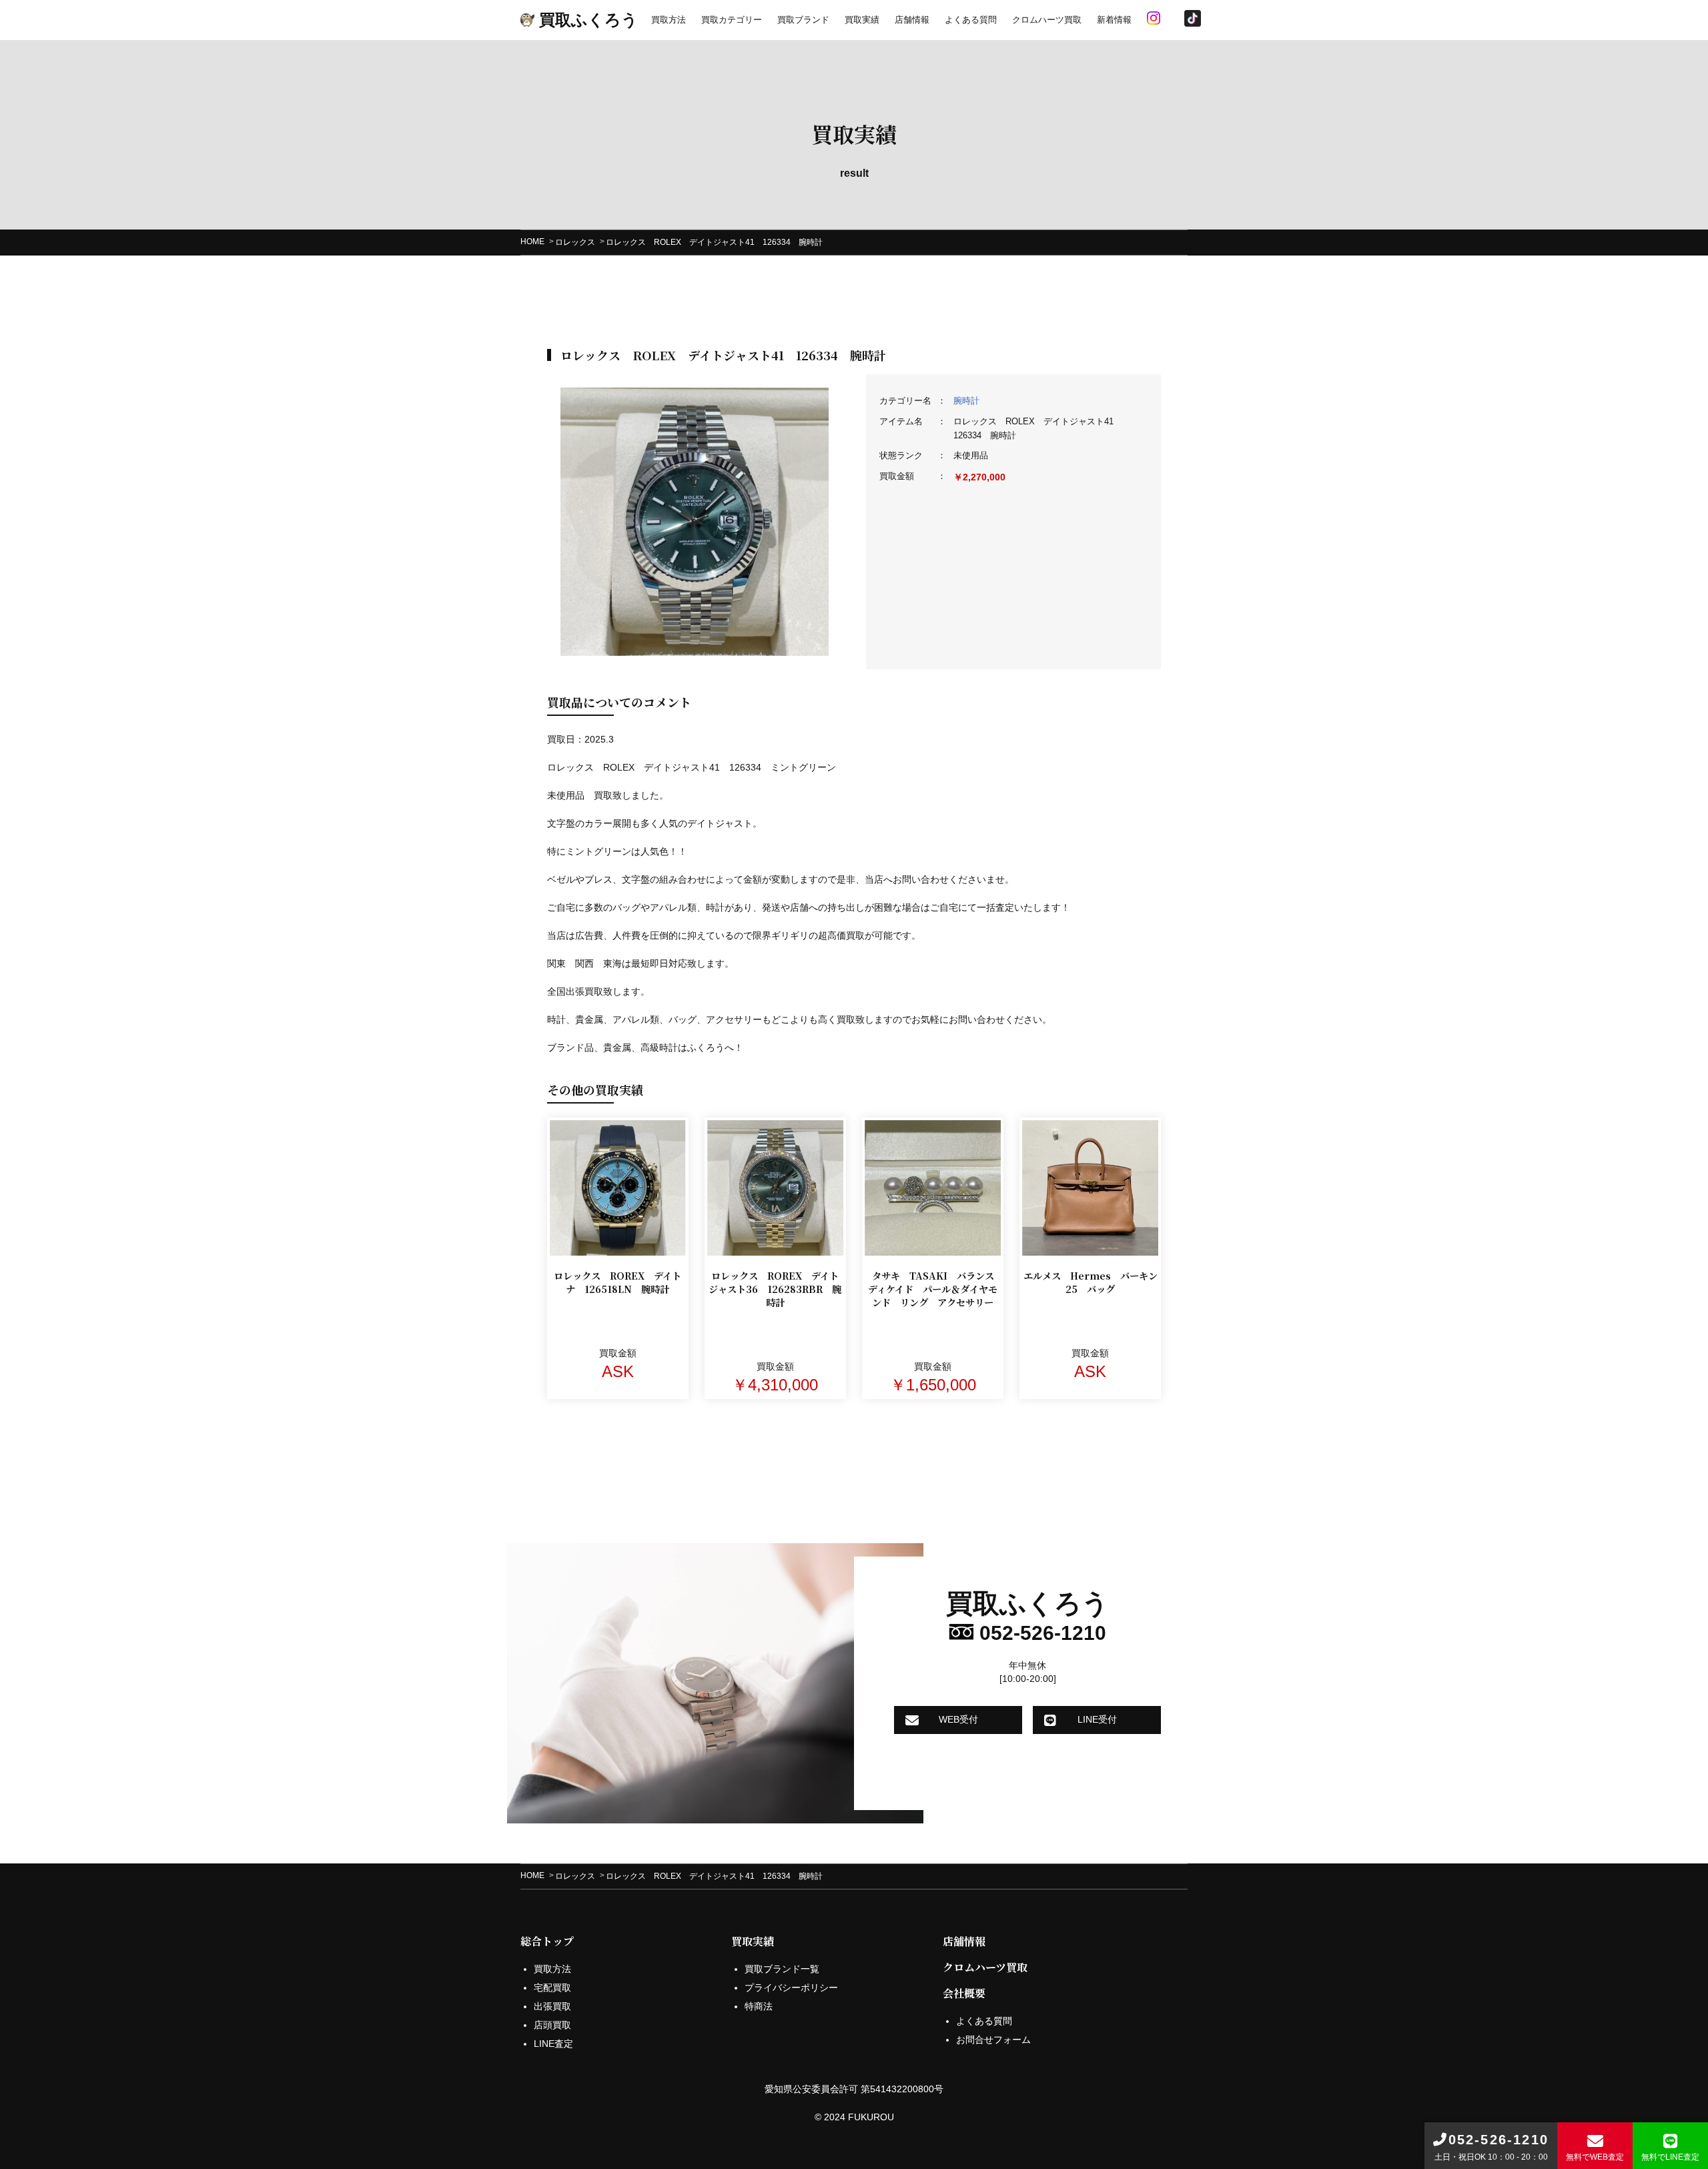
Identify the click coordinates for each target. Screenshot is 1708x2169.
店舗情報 (912, 20)
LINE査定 (553, 2044)
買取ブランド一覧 (782, 1969)
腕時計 (966, 401)
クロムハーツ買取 (1047, 20)
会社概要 (964, 1993)
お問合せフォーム (993, 2040)
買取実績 (862, 20)
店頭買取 (552, 2025)
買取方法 (669, 20)
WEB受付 (958, 1719)
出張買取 (552, 2006)
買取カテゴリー (732, 20)
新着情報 (1114, 20)
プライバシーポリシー (791, 1988)
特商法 (759, 2006)
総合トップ (547, 1941)
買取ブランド (803, 20)
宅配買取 (552, 1988)
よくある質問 (971, 20)
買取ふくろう (586, 20)
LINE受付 (1097, 1719)
